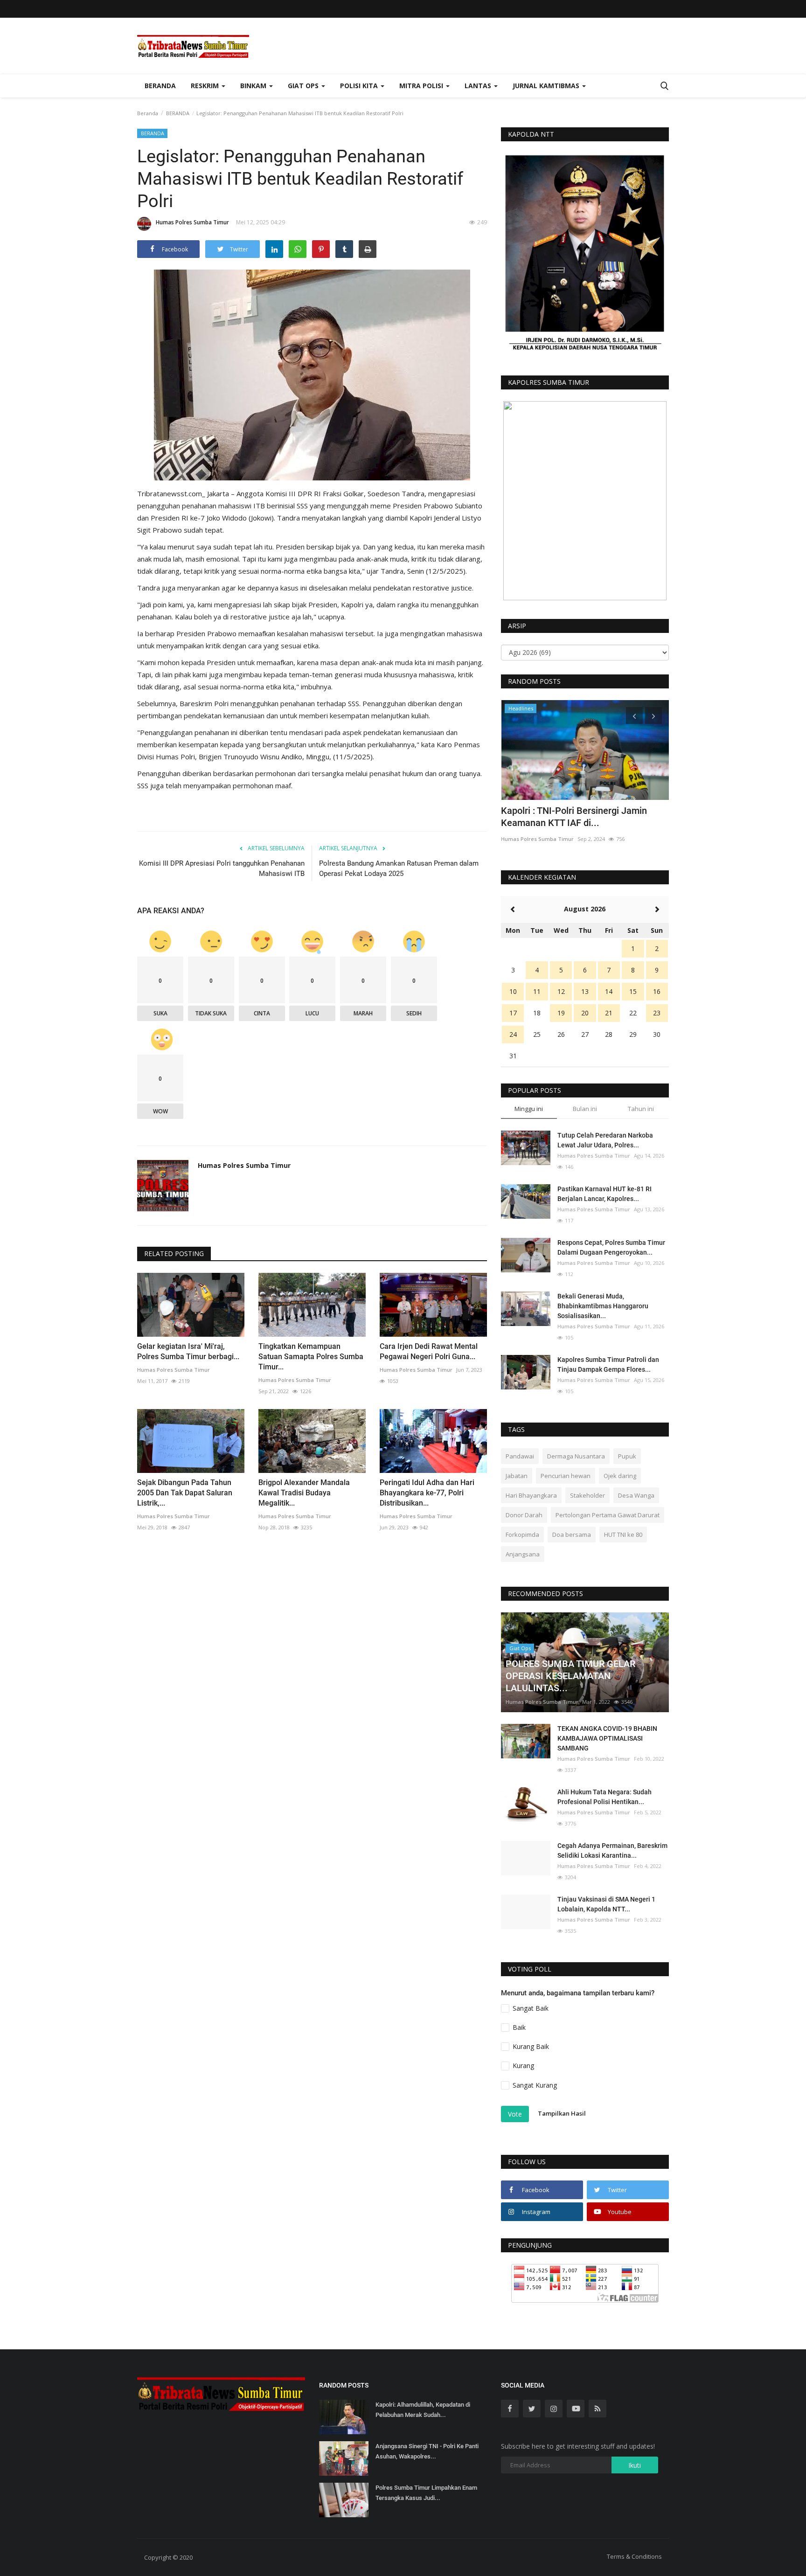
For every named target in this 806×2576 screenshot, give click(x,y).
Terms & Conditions (634, 2556)
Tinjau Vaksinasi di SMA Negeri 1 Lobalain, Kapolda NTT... (606, 1904)
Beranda (160, 86)
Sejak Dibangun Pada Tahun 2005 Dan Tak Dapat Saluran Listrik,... (185, 1493)
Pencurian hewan (566, 1476)
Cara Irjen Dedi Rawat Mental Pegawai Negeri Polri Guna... (429, 1351)
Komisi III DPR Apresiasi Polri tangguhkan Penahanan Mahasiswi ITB (222, 868)
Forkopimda (522, 1534)
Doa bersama (572, 1534)
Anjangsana (523, 1554)
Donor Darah (524, 1515)
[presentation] (634, 715)
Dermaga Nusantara (576, 1456)
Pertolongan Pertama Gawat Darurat (608, 1515)
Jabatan (517, 1476)
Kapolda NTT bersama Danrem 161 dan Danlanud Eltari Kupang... (582, 817)
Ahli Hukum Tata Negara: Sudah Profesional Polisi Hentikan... (604, 1797)
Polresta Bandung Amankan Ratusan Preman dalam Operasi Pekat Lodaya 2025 (399, 868)
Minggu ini (529, 1109)
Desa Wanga (636, 1495)
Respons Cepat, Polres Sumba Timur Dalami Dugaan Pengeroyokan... (611, 1247)
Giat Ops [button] (304, 86)
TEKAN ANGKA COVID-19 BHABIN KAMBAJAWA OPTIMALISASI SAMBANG (607, 1738)
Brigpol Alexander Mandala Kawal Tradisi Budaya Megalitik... (304, 1493)
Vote (515, 2114)
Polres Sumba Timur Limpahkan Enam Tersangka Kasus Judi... (426, 2493)
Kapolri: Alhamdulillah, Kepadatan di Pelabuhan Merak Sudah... (423, 2410)
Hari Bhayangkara (531, 1495)
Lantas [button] (479, 86)
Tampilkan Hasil (562, 2113)
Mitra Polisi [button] (422, 86)
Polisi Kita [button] (360, 86)
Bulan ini (585, 1109)
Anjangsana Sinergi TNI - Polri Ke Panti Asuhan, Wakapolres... (427, 2451)
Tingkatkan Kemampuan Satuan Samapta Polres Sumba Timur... (311, 1357)
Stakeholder (587, 1495)
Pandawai (520, 1456)
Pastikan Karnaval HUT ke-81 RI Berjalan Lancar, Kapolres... (604, 1194)
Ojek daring (620, 1476)
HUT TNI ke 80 (623, 1534)
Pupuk (627, 1456)
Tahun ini (641, 1109)
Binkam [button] (254, 86)
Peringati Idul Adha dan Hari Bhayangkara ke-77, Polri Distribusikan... (427, 1493)
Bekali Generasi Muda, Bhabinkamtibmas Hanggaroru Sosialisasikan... (603, 1306)
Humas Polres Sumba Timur (192, 222)
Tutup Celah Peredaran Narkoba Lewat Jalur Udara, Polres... (605, 1140)
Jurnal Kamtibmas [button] (547, 86)
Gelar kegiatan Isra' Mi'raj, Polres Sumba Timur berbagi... (188, 1351)
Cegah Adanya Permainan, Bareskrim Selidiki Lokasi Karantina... (612, 1850)
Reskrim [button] (206, 86)
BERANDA (178, 113)
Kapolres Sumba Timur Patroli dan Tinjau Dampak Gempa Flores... (608, 1364)
